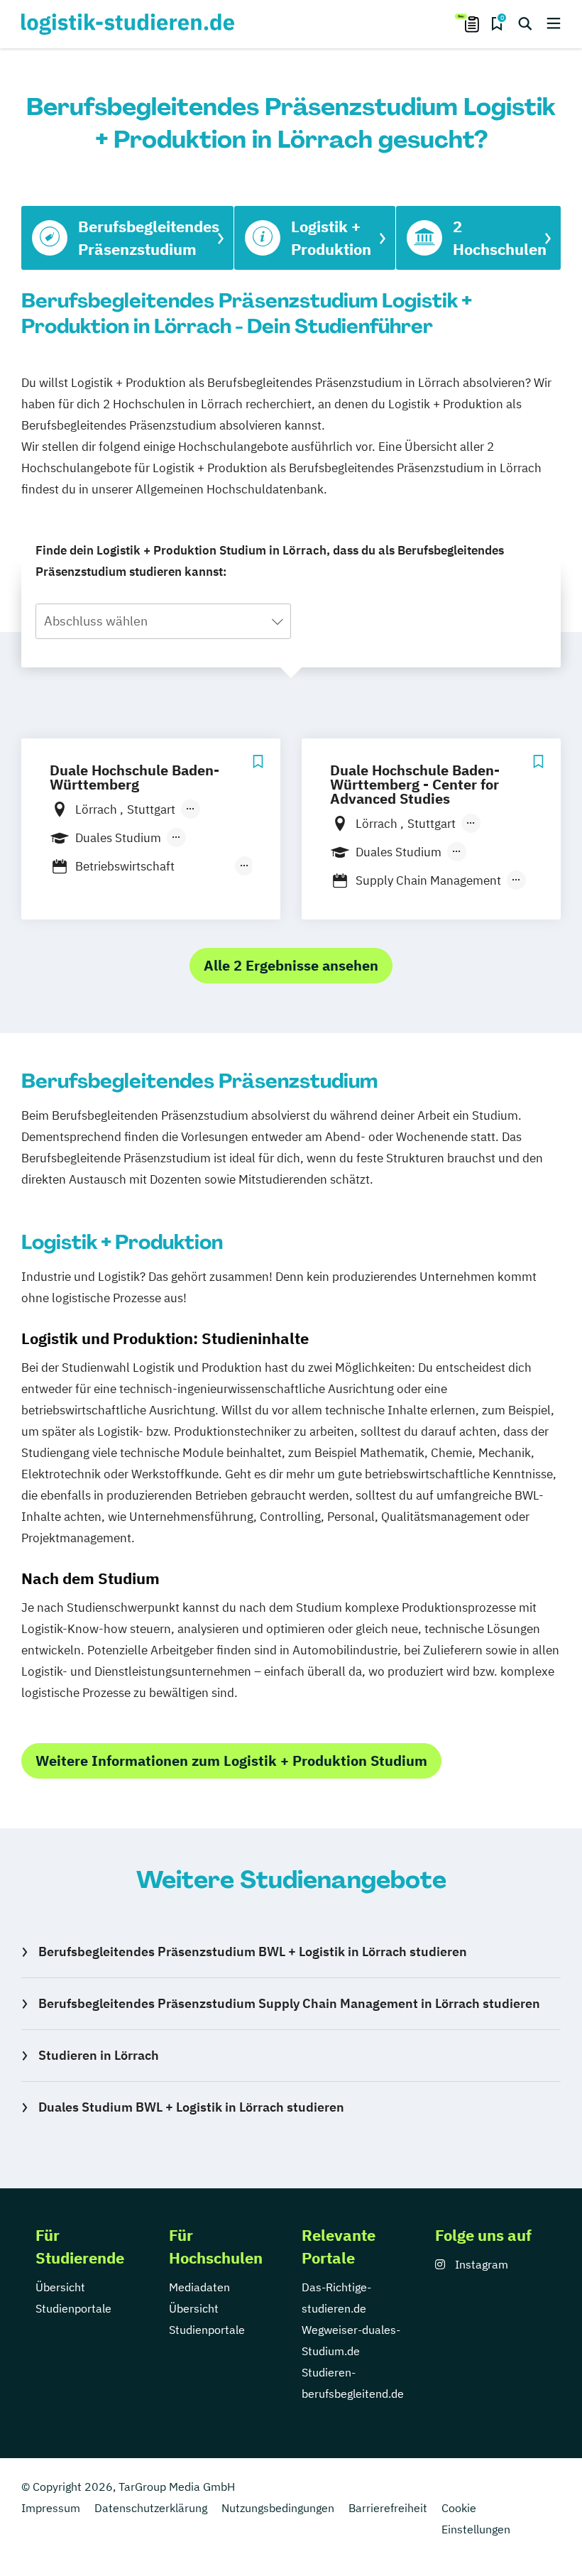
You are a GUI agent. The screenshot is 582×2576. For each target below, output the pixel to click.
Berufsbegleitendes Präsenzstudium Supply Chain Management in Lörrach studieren (289, 2003)
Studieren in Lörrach (99, 2055)
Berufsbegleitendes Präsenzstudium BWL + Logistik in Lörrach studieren (253, 1952)
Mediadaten (199, 2287)
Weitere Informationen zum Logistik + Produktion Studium (231, 1761)
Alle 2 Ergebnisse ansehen (291, 965)
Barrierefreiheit (388, 2508)
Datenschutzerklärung (151, 2508)
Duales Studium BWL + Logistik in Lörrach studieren (191, 2107)
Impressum (51, 2508)
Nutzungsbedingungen (278, 2508)
